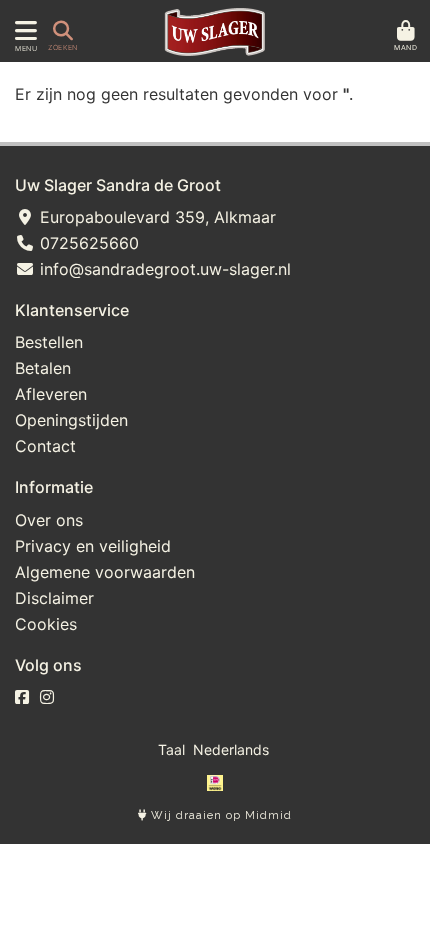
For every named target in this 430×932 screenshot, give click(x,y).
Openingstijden (71, 420)
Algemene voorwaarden (105, 572)
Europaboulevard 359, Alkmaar (155, 217)
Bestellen (49, 342)
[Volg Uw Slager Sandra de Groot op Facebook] (22, 697)
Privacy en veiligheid (93, 546)
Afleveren (51, 394)
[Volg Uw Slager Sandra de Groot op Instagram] (47, 697)
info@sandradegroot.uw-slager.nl (163, 269)
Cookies (46, 624)
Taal (171, 749)
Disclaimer (54, 598)
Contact (45, 446)
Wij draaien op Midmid (219, 815)
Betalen (43, 368)
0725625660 (87, 243)
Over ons (49, 520)
